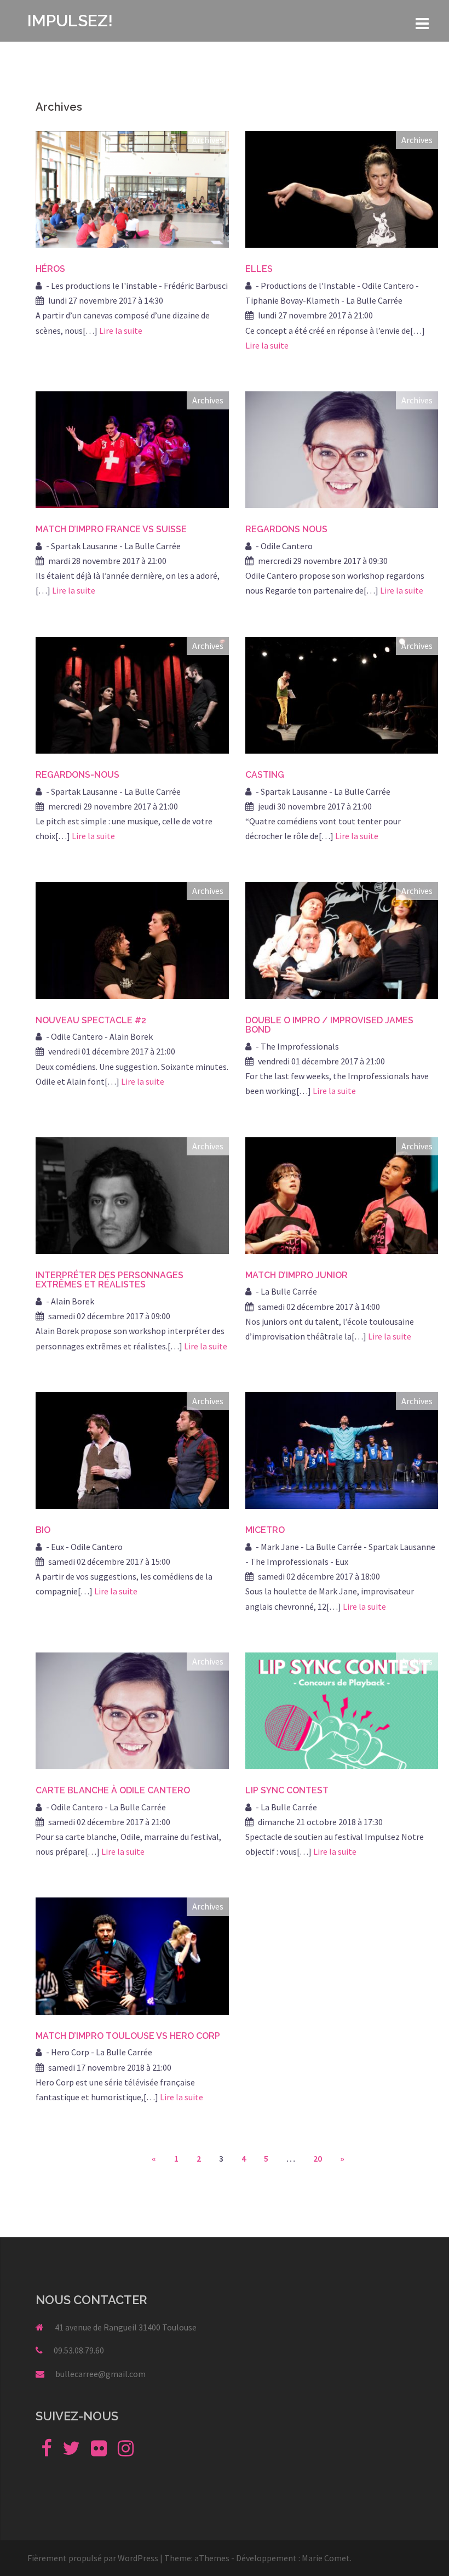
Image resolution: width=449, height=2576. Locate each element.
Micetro (265, 1530)
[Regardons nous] (342, 448)
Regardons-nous (77, 775)
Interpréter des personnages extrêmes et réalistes (110, 1280)
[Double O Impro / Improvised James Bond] (342, 939)
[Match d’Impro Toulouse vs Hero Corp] (132, 1955)
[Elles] (342, 189)
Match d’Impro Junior (297, 1275)
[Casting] (342, 694)
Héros (50, 269)
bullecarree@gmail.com (100, 2374)
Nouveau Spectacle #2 (91, 1020)
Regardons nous (286, 529)
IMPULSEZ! (70, 21)
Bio (43, 1530)
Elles (259, 269)
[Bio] (132, 1449)
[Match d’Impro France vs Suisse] (132, 448)
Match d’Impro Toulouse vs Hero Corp (128, 2036)
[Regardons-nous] (132, 694)
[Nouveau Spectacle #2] (132, 939)
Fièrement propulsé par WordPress (93, 2558)
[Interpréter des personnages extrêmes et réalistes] (132, 1194)
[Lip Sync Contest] (342, 1709)
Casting (265, 775)
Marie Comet (326, 2558)
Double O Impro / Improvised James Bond (329, 1025)
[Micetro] (342, 1449)
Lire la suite (121, 330)
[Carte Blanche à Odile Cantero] (132, 1709)
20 (318, 2158)
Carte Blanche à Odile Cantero (113, 1790)
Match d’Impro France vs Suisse (111, 529)
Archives (208, 140)
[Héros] (132, 189)
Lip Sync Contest (287, 1790)
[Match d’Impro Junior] (342, 1194)
